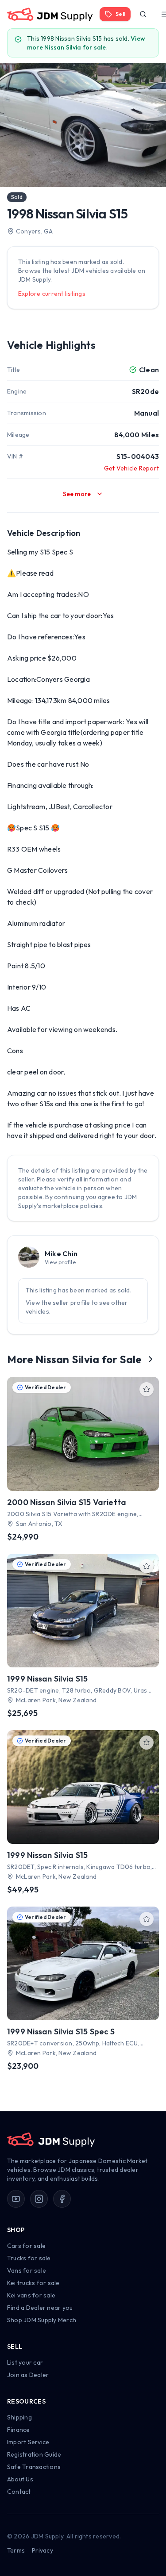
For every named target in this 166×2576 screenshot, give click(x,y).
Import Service (28, 2442)
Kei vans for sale (31, 2295)
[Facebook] (62, 2199)
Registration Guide (34, 2454)
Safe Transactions (34, 2467)
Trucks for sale (29, 2258)
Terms (16, 2550)
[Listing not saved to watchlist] (147, 1389)
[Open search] (143, 14)
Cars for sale (26, 2246)
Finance (19, 2430)
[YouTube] (16, 2199)
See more (77, 494)
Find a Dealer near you (40, 2308)
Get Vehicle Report (131, 468)
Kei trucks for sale (33, 2283)
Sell (120, 14)
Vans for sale (27, 2270)
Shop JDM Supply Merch (42, 2320)
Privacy (42, 2550)
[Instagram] (39, 2199)
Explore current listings (52, 294)
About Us (20, 2479)
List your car (25, 2362)
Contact (19, 2492)
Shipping (19, 2417)
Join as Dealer (28, 2375)
